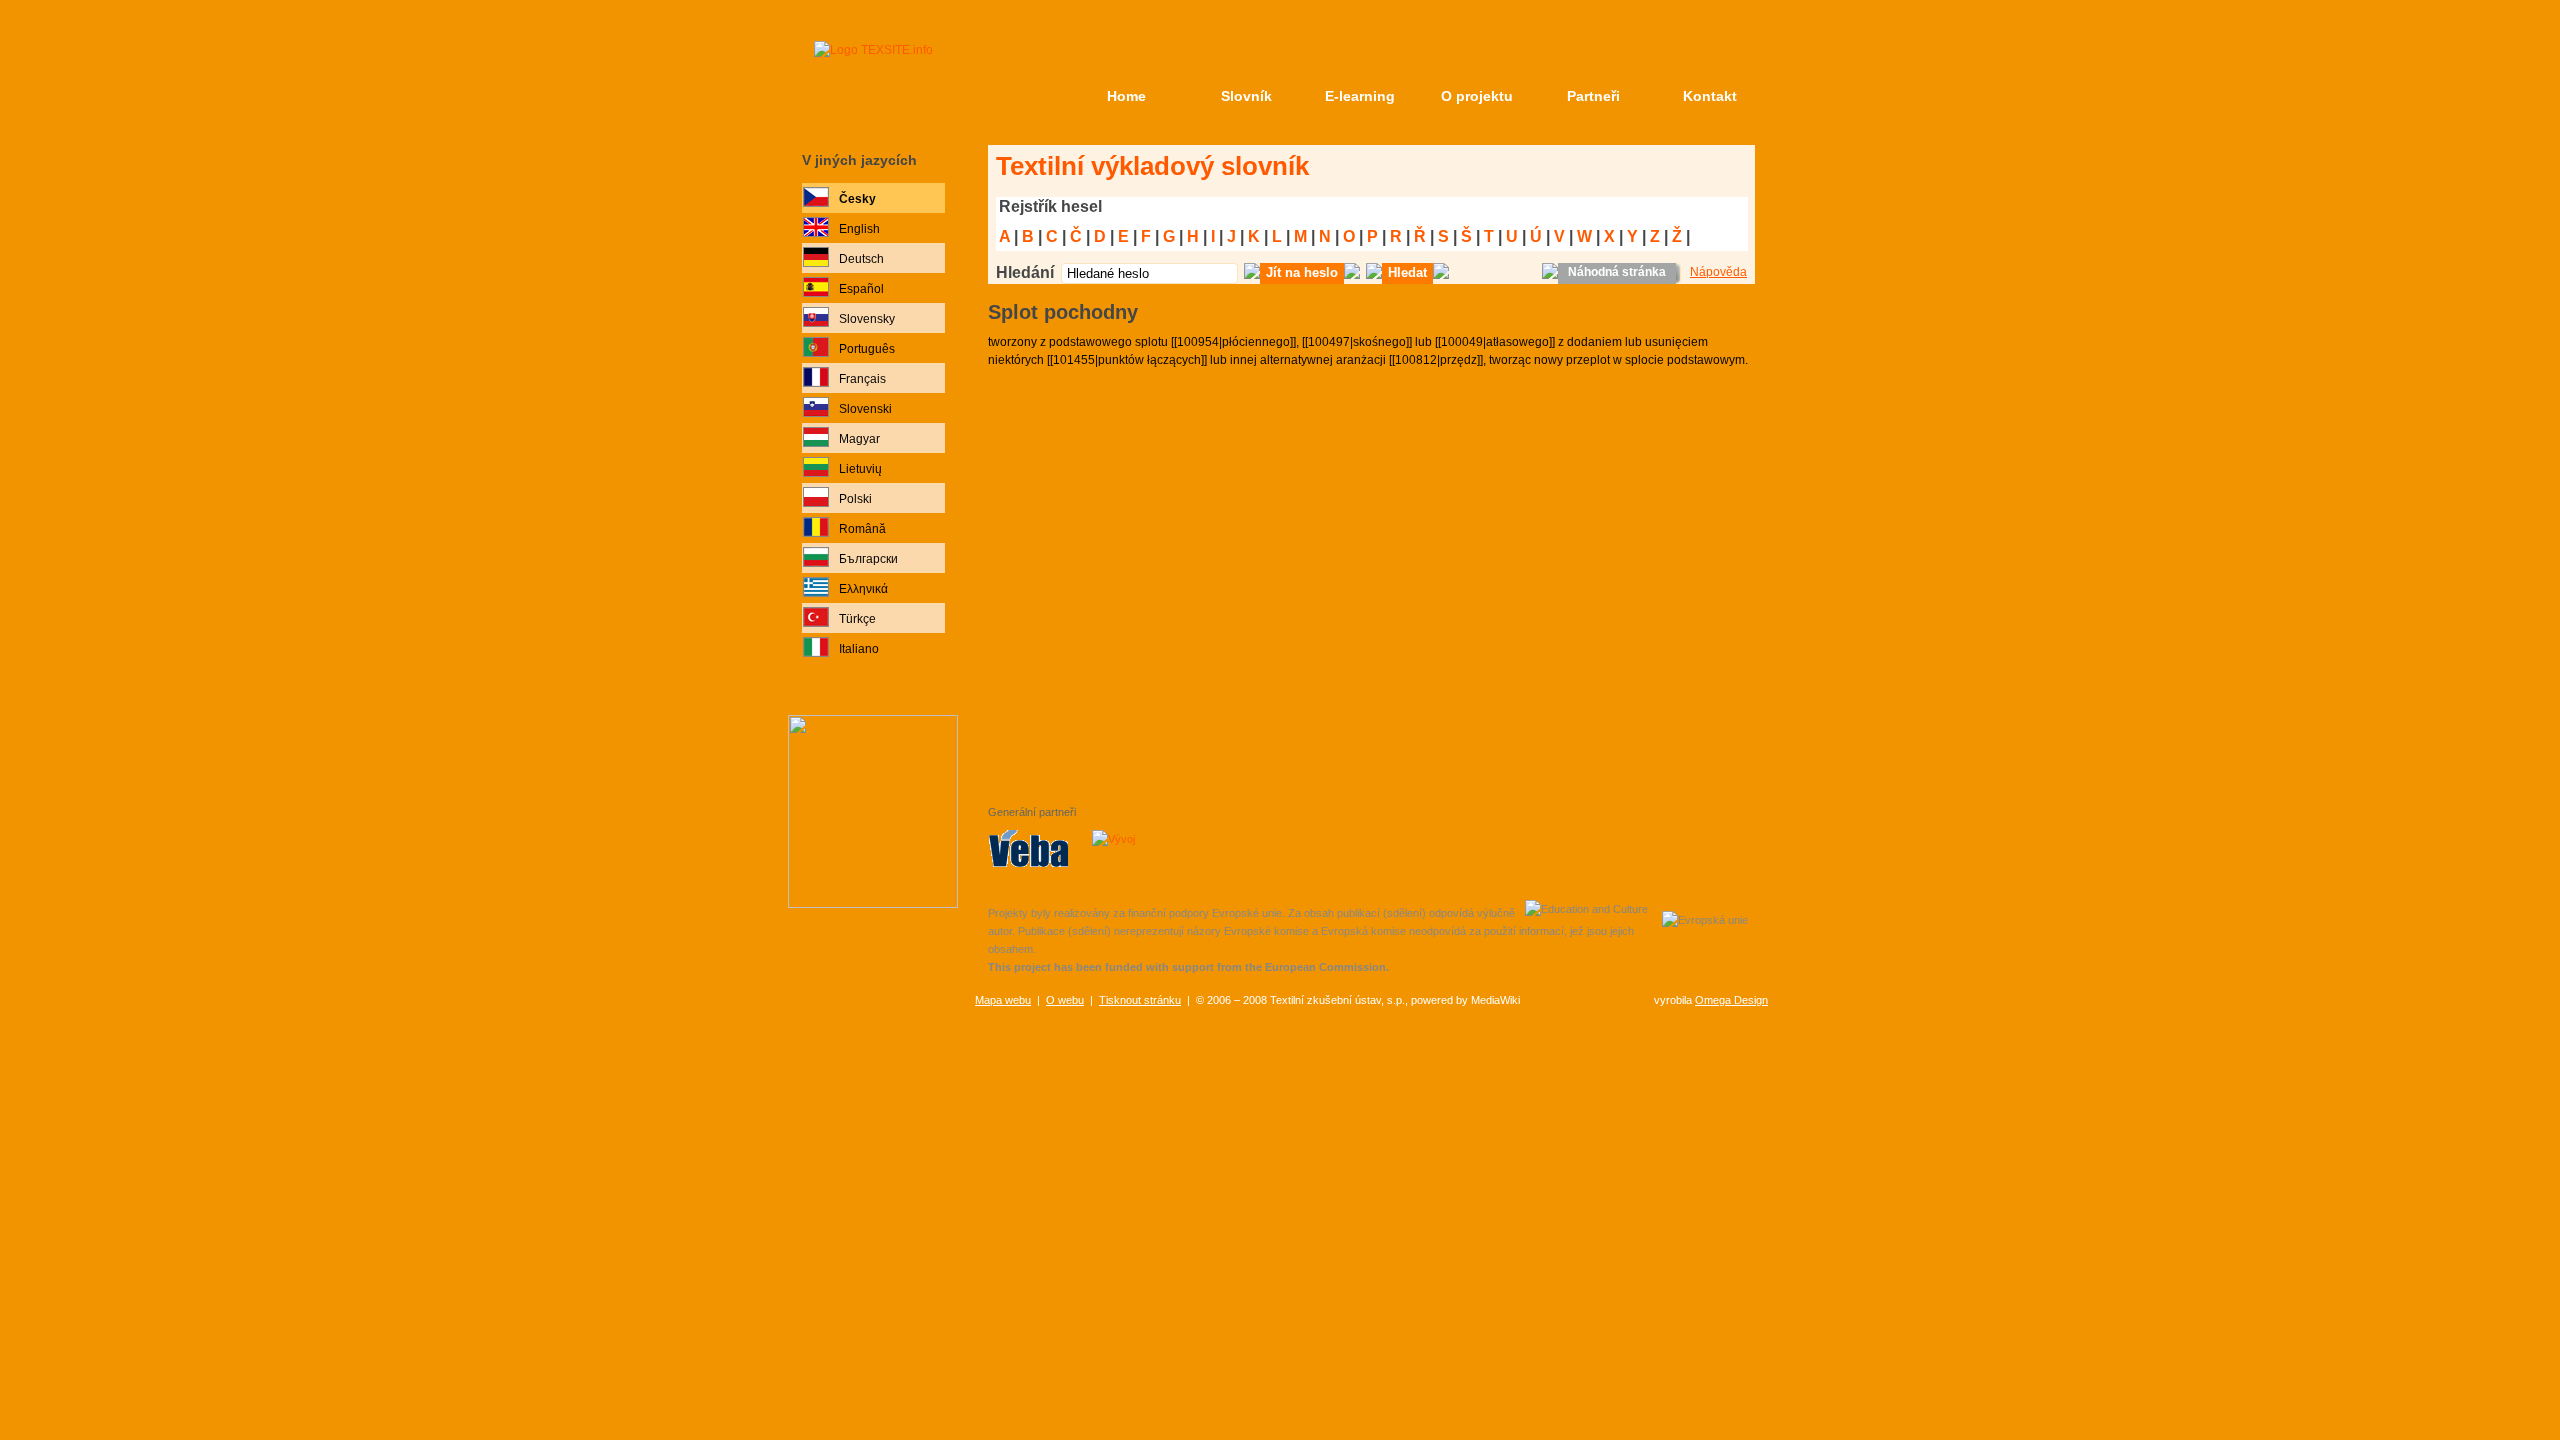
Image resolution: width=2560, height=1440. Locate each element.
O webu (1065, 1000)
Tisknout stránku (1140, 1000)
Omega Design (1731, 1000)
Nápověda (1718, 272)
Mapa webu (1003, 1000)
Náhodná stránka (1617, 272)
